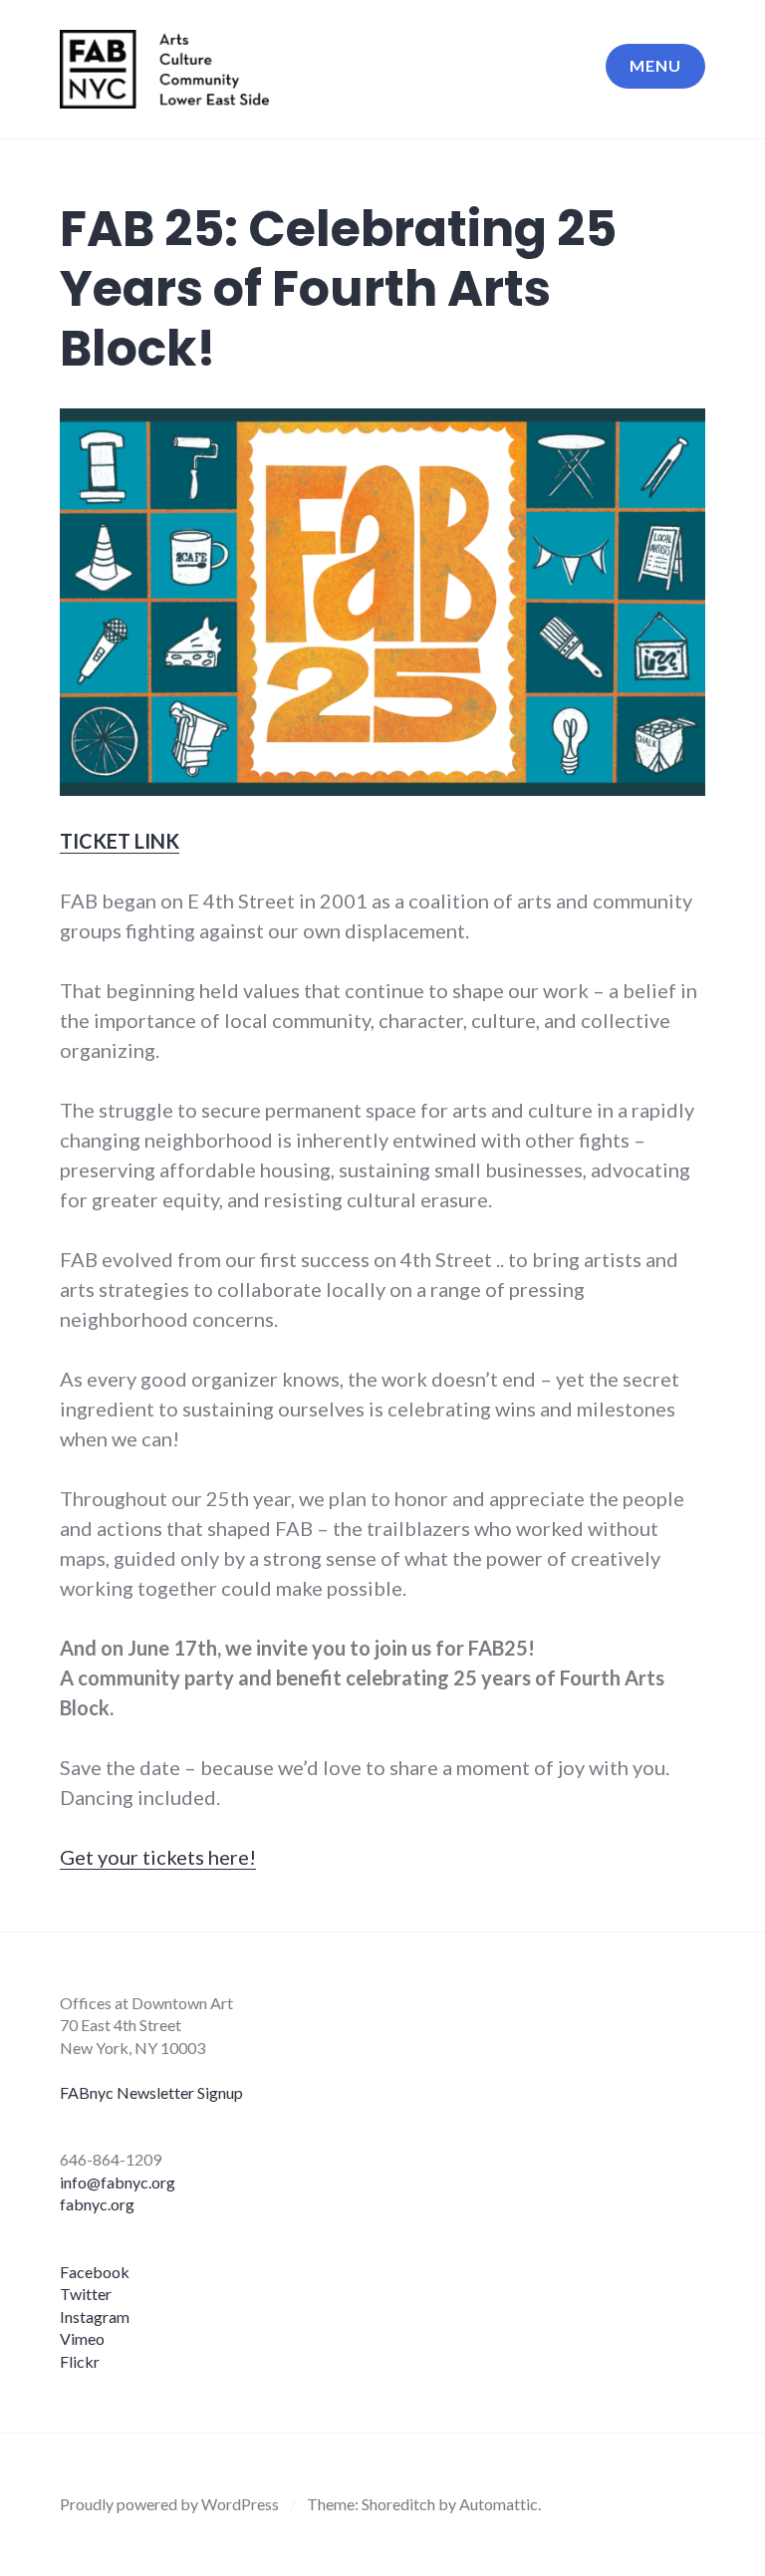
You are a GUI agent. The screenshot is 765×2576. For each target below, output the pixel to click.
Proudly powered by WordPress (169, 2504)
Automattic (499, 2504)
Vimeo (82, 2338)
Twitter (86, 2294)
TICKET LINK (120, 841)
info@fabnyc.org (118, 2182)
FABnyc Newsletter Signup (151, 2092)
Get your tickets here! (158, 1857)
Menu (655, 65)
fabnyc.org (97, 2204)
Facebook (95, 2272)
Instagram (95, 2317)
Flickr (80, 2361)
